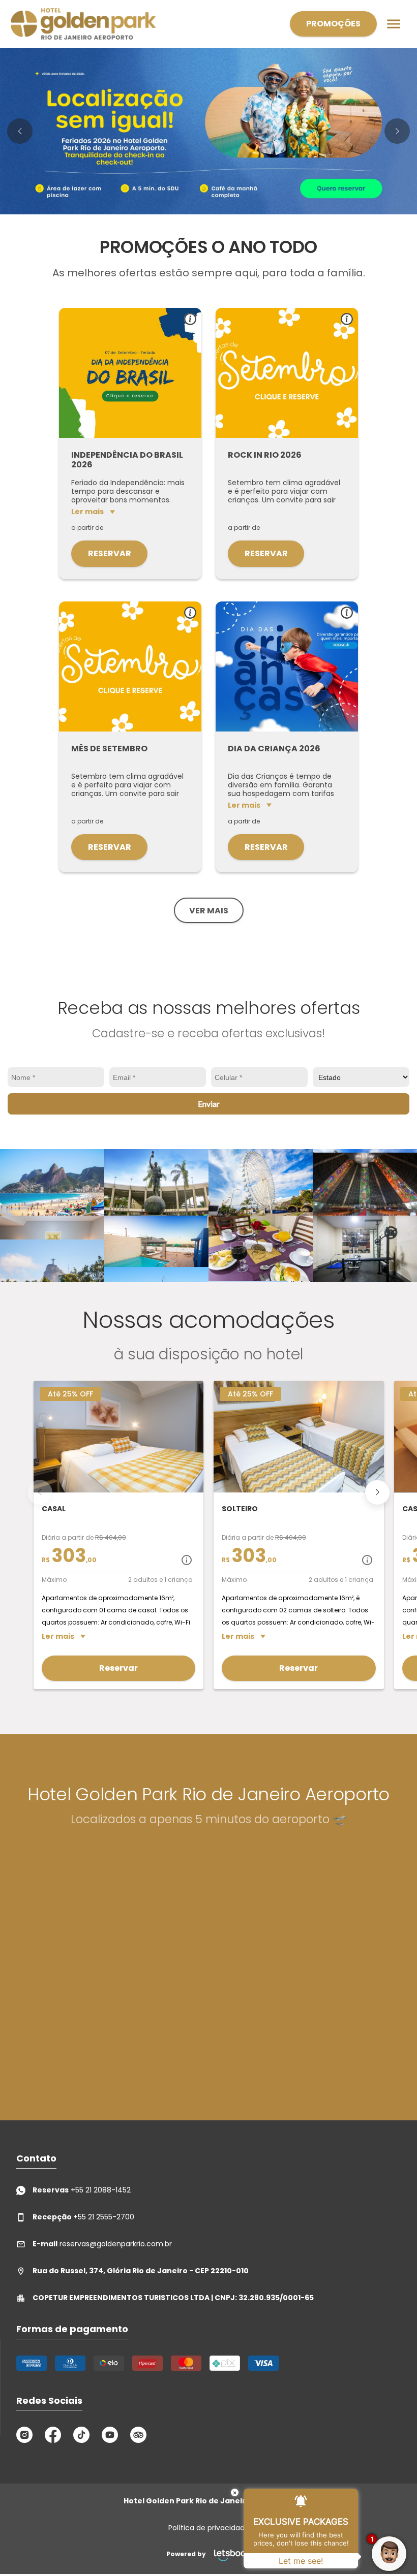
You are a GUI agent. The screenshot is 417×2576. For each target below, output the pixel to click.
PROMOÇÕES (333, 24)
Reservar (110, 553)
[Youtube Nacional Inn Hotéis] (110, 2435)
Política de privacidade (209, 2528)
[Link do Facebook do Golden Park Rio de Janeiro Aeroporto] (53, 2435)
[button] (20, 131)
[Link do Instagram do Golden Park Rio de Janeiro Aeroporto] (24, 2435)
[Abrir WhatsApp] (25, 2550)
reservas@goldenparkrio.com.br (102, 2244)
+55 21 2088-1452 (82, 2190)
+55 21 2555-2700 (83, 2217)
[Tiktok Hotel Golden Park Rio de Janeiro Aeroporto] (81, 2435)
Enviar (209, 1104)
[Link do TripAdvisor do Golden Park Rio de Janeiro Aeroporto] (138, 2435)
